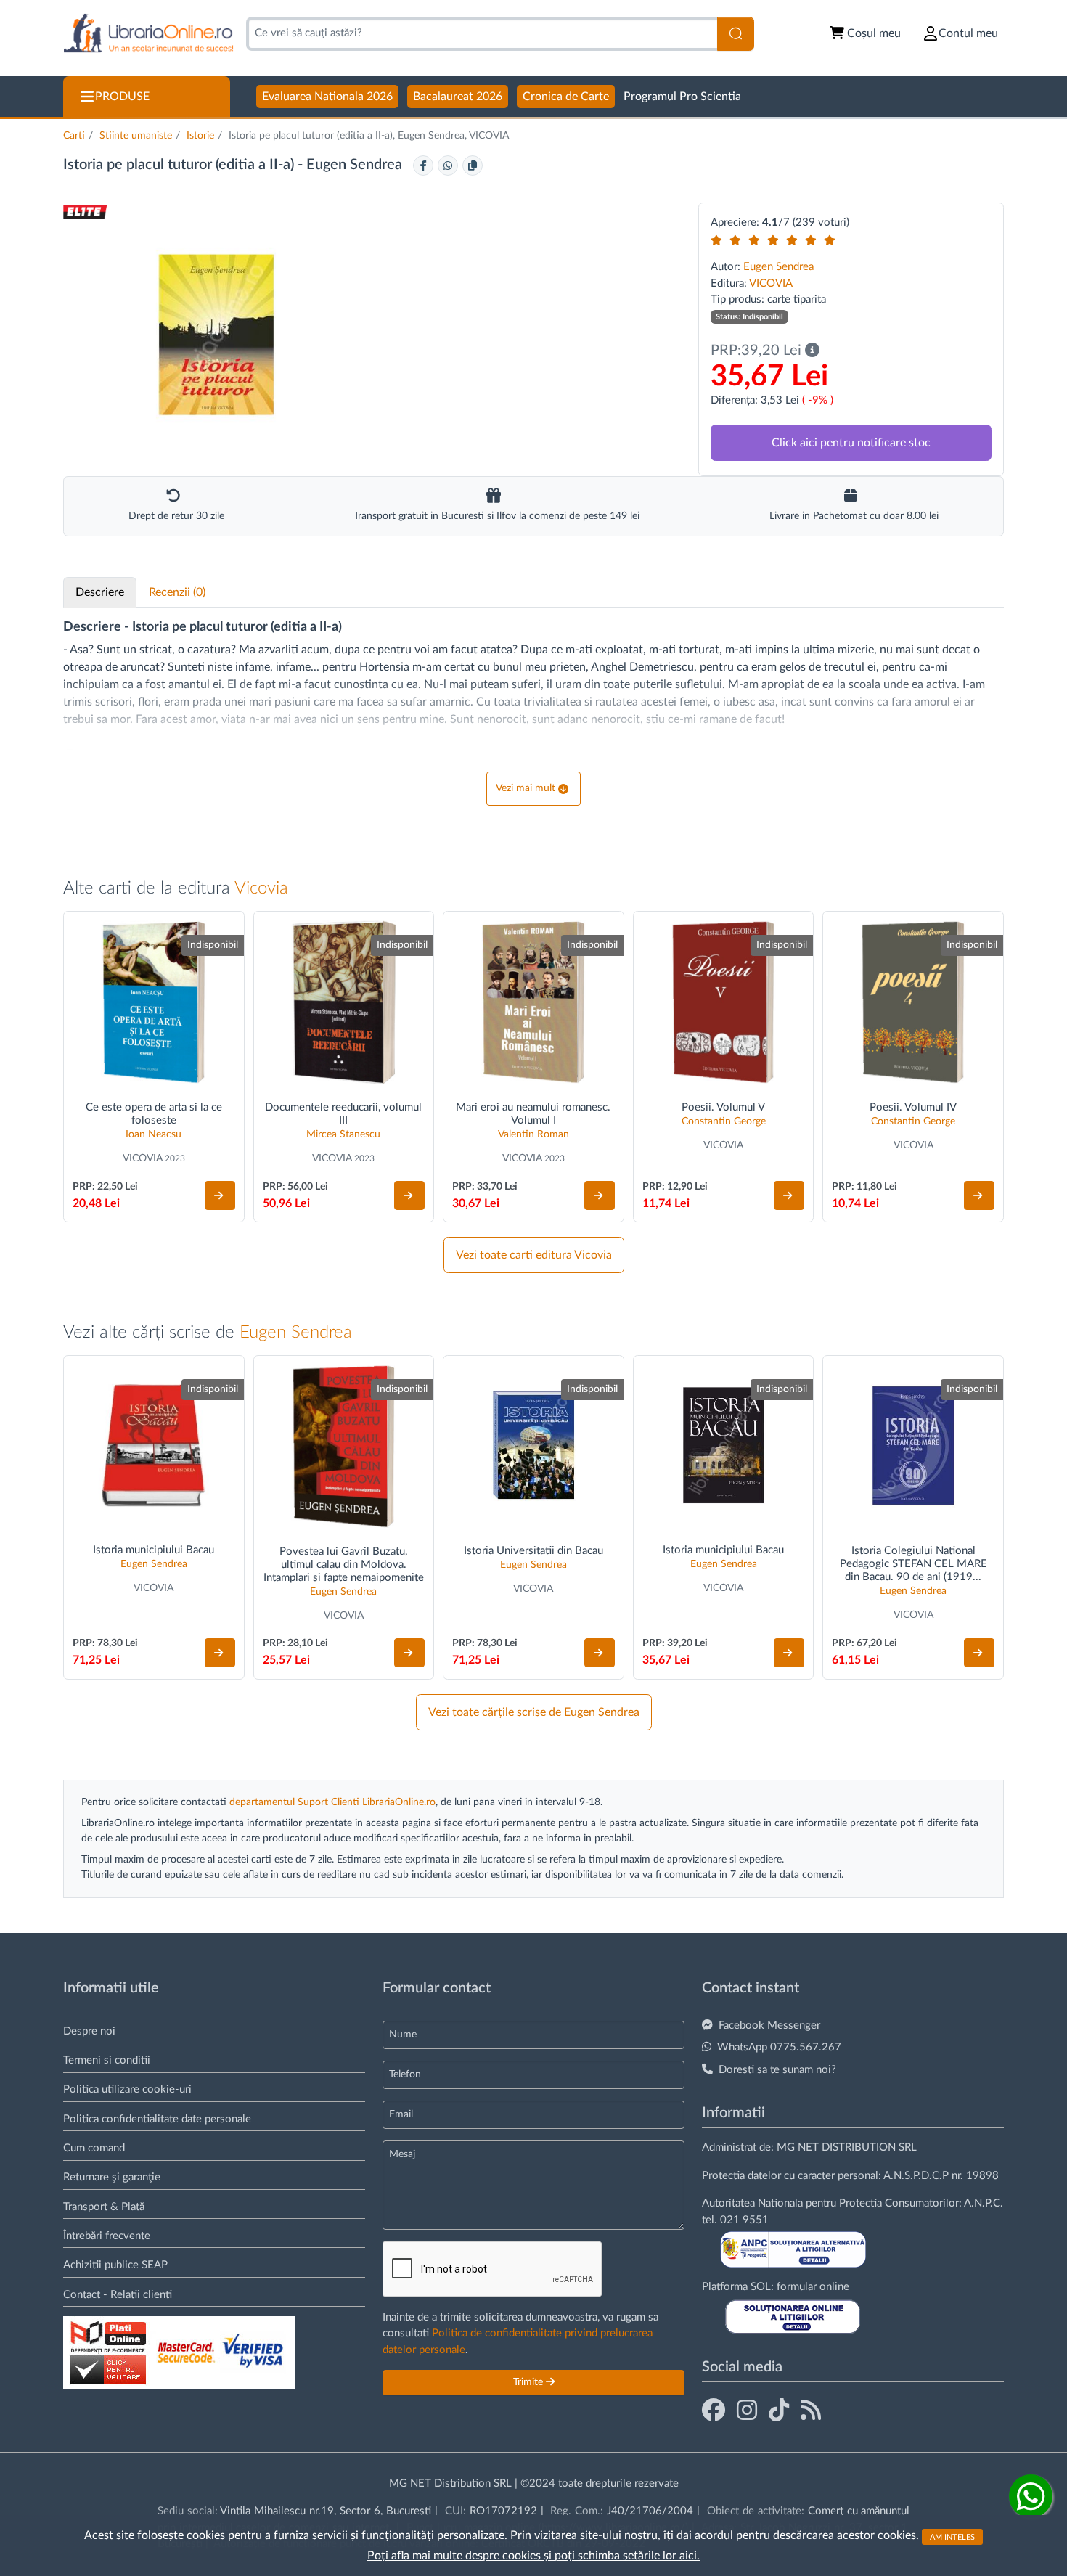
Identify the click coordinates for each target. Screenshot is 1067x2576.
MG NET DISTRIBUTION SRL (847, 2147)
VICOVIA (771, 283)
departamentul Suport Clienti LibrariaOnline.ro (332, 1802)
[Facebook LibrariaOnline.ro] (714, 2411)
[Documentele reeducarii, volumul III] (344, 1002)
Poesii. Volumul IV (913, 1107)
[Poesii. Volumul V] (724, 1002)
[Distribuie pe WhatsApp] (448, 165)
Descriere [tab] (100, 592)
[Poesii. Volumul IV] (913, 1002)
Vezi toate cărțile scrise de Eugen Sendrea (534, 1712)
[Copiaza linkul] (473, 165)
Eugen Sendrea (356, 165)
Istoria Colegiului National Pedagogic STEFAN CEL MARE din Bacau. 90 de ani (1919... (913, 1564)
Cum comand (94, 2148)
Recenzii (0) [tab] (177, 592)
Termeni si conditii (107, 2060)
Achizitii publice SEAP (115, 2265)
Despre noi (89, 2031)
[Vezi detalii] (220, 1195)
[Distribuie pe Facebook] (423, 165)
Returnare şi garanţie (112, 2177)
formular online (813, 2287)
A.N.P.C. (984, 2203)
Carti (74, 136)
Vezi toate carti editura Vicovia (534, 1255)
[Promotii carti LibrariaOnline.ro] (747, 2411)
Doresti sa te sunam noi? (777, 2070)
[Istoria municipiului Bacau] (154, 1446)
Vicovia (261, 888)
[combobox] (482, 34)
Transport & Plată (104, 2207)
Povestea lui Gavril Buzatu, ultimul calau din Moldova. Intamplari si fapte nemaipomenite (344, 1565)
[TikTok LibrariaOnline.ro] (779, 2411)
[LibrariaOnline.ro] (148, 34)
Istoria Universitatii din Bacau (533, 1551)
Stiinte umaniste (136, 136)
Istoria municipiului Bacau (154, 1550)
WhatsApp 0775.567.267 (779, 2047)
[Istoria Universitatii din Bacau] (533, 1446)
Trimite (530, 2382)
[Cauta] (736, 34)
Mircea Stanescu (343, 1134)
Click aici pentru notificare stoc (851, 443)
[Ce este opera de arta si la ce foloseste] (154, 1002)
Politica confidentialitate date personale (157, 2119)
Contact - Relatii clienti (118, 2295)
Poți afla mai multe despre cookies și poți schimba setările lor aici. (533, 2556)
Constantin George (724, 1121)
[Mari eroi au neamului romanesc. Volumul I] (533, 1002)
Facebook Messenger (769, 2025)
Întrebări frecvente (107, 2236)
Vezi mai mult (526, 788)
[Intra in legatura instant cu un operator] (1031, 2496)
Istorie (200, 136)
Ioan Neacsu (154, 1134)
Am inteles (952, 2536)
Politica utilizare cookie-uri (127, 2089)
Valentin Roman (533, 1134)
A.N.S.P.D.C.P (916, 2176)
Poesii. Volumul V (723, 1107)
